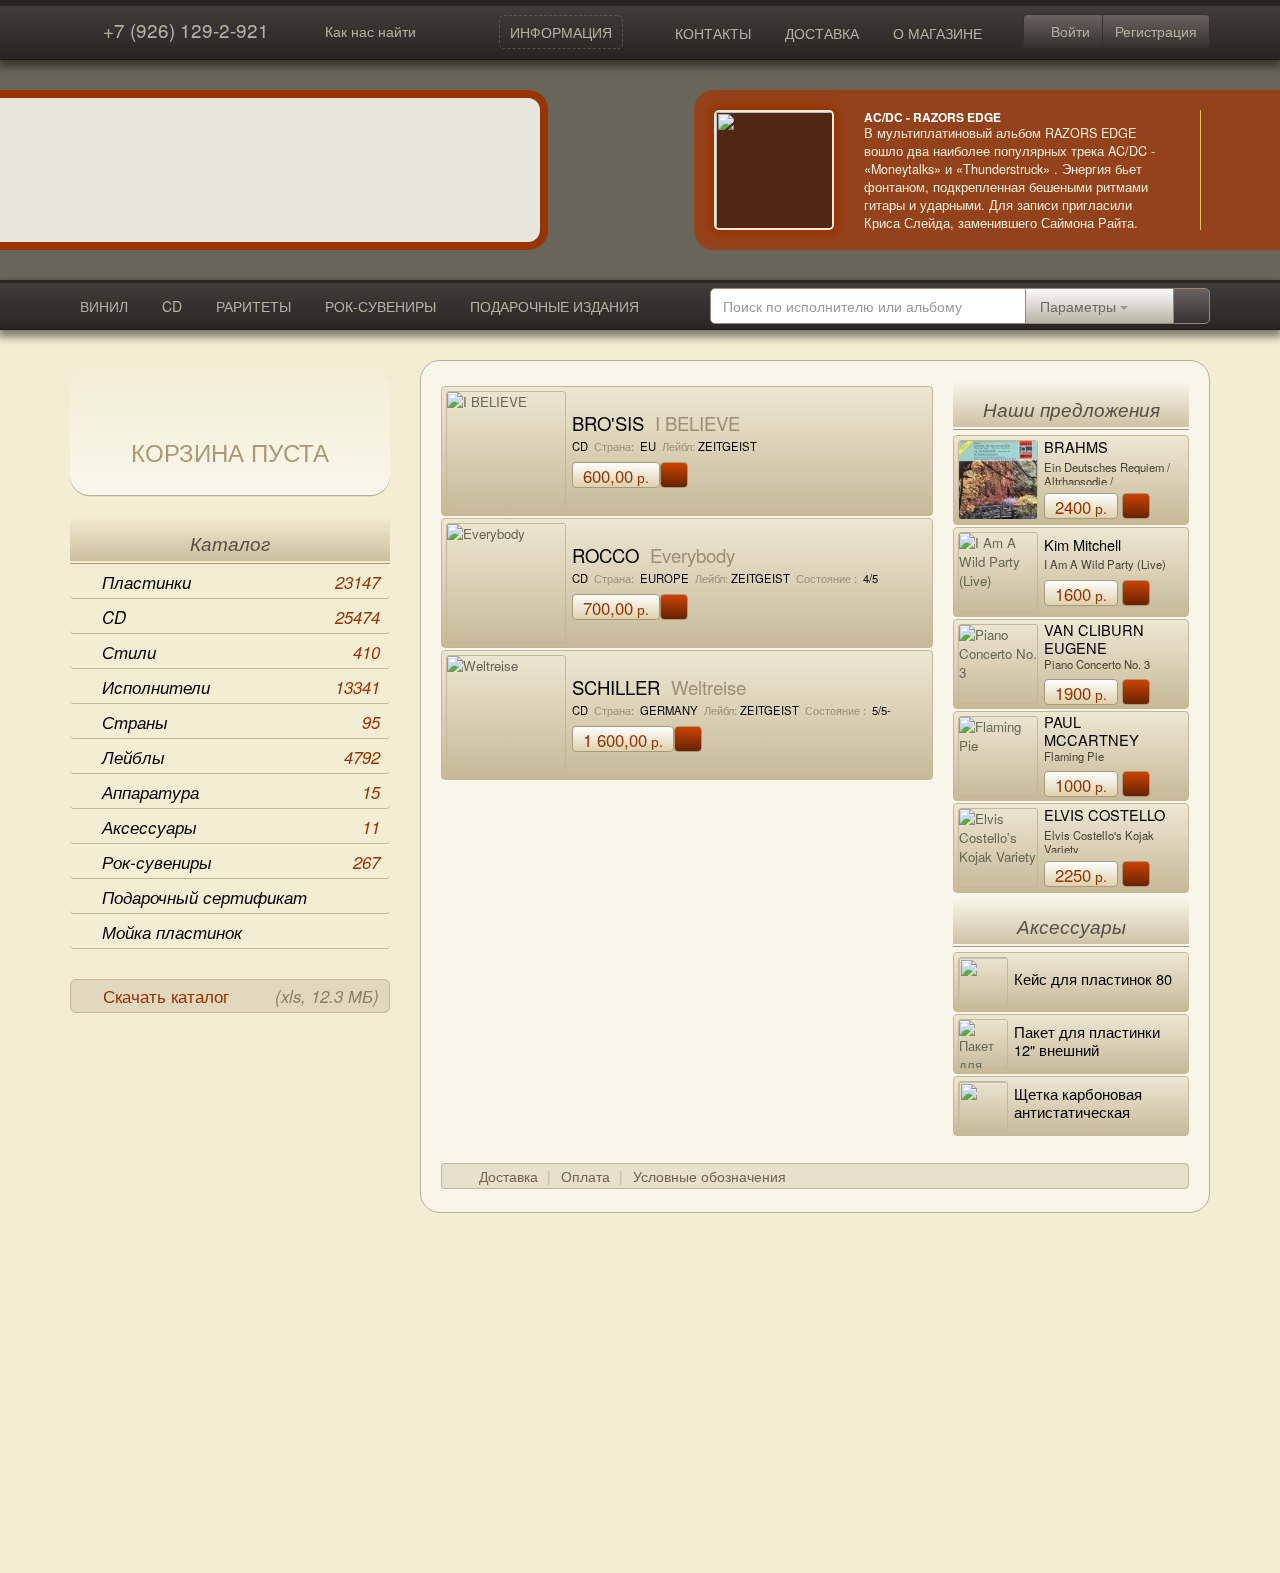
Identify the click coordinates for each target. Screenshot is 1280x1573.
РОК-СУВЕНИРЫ (380, 306)
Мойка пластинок (172, 932)
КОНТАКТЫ (713, 33)
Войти (1068, 31)
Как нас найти (370, 31)
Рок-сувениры (241, 862)
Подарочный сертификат (204, 897)
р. (616, 476)
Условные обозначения (709, 1176)
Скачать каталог (241, 996)
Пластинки (241, 582)
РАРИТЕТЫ (253, 306)
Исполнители (241, 687)
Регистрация (1156, 31)
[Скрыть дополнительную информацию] (1230, 170)
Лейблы (241, 757)
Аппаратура (241, 792)
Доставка (508, 1176)
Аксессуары (241, 827)
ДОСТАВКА (822, 33)
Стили (241, 652)
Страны (241, 722)
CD (172, 306)
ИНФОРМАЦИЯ (561, 32)
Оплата (585, 1176)
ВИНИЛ (104, 306)
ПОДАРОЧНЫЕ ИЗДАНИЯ (554, 306)
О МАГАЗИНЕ (937, 33)
